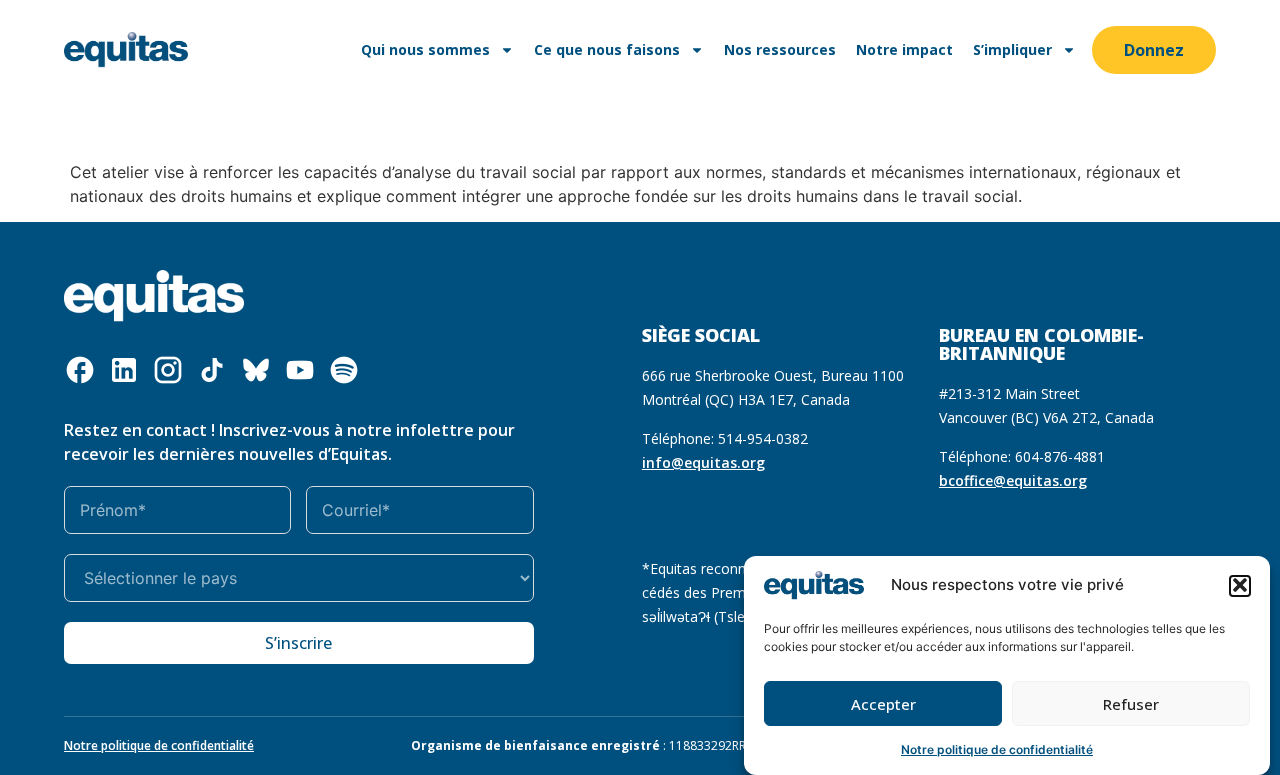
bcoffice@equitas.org (1013, 480)
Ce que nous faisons (607, 49)
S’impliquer (1012, 49)
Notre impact (904, 49)
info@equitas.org (703, 462)
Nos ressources (780, 49)
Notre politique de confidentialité (997, 749)
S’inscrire (298, 643)
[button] (1240, 585)
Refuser (1131, 704)
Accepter (883, 704)
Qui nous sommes (425, 49)
